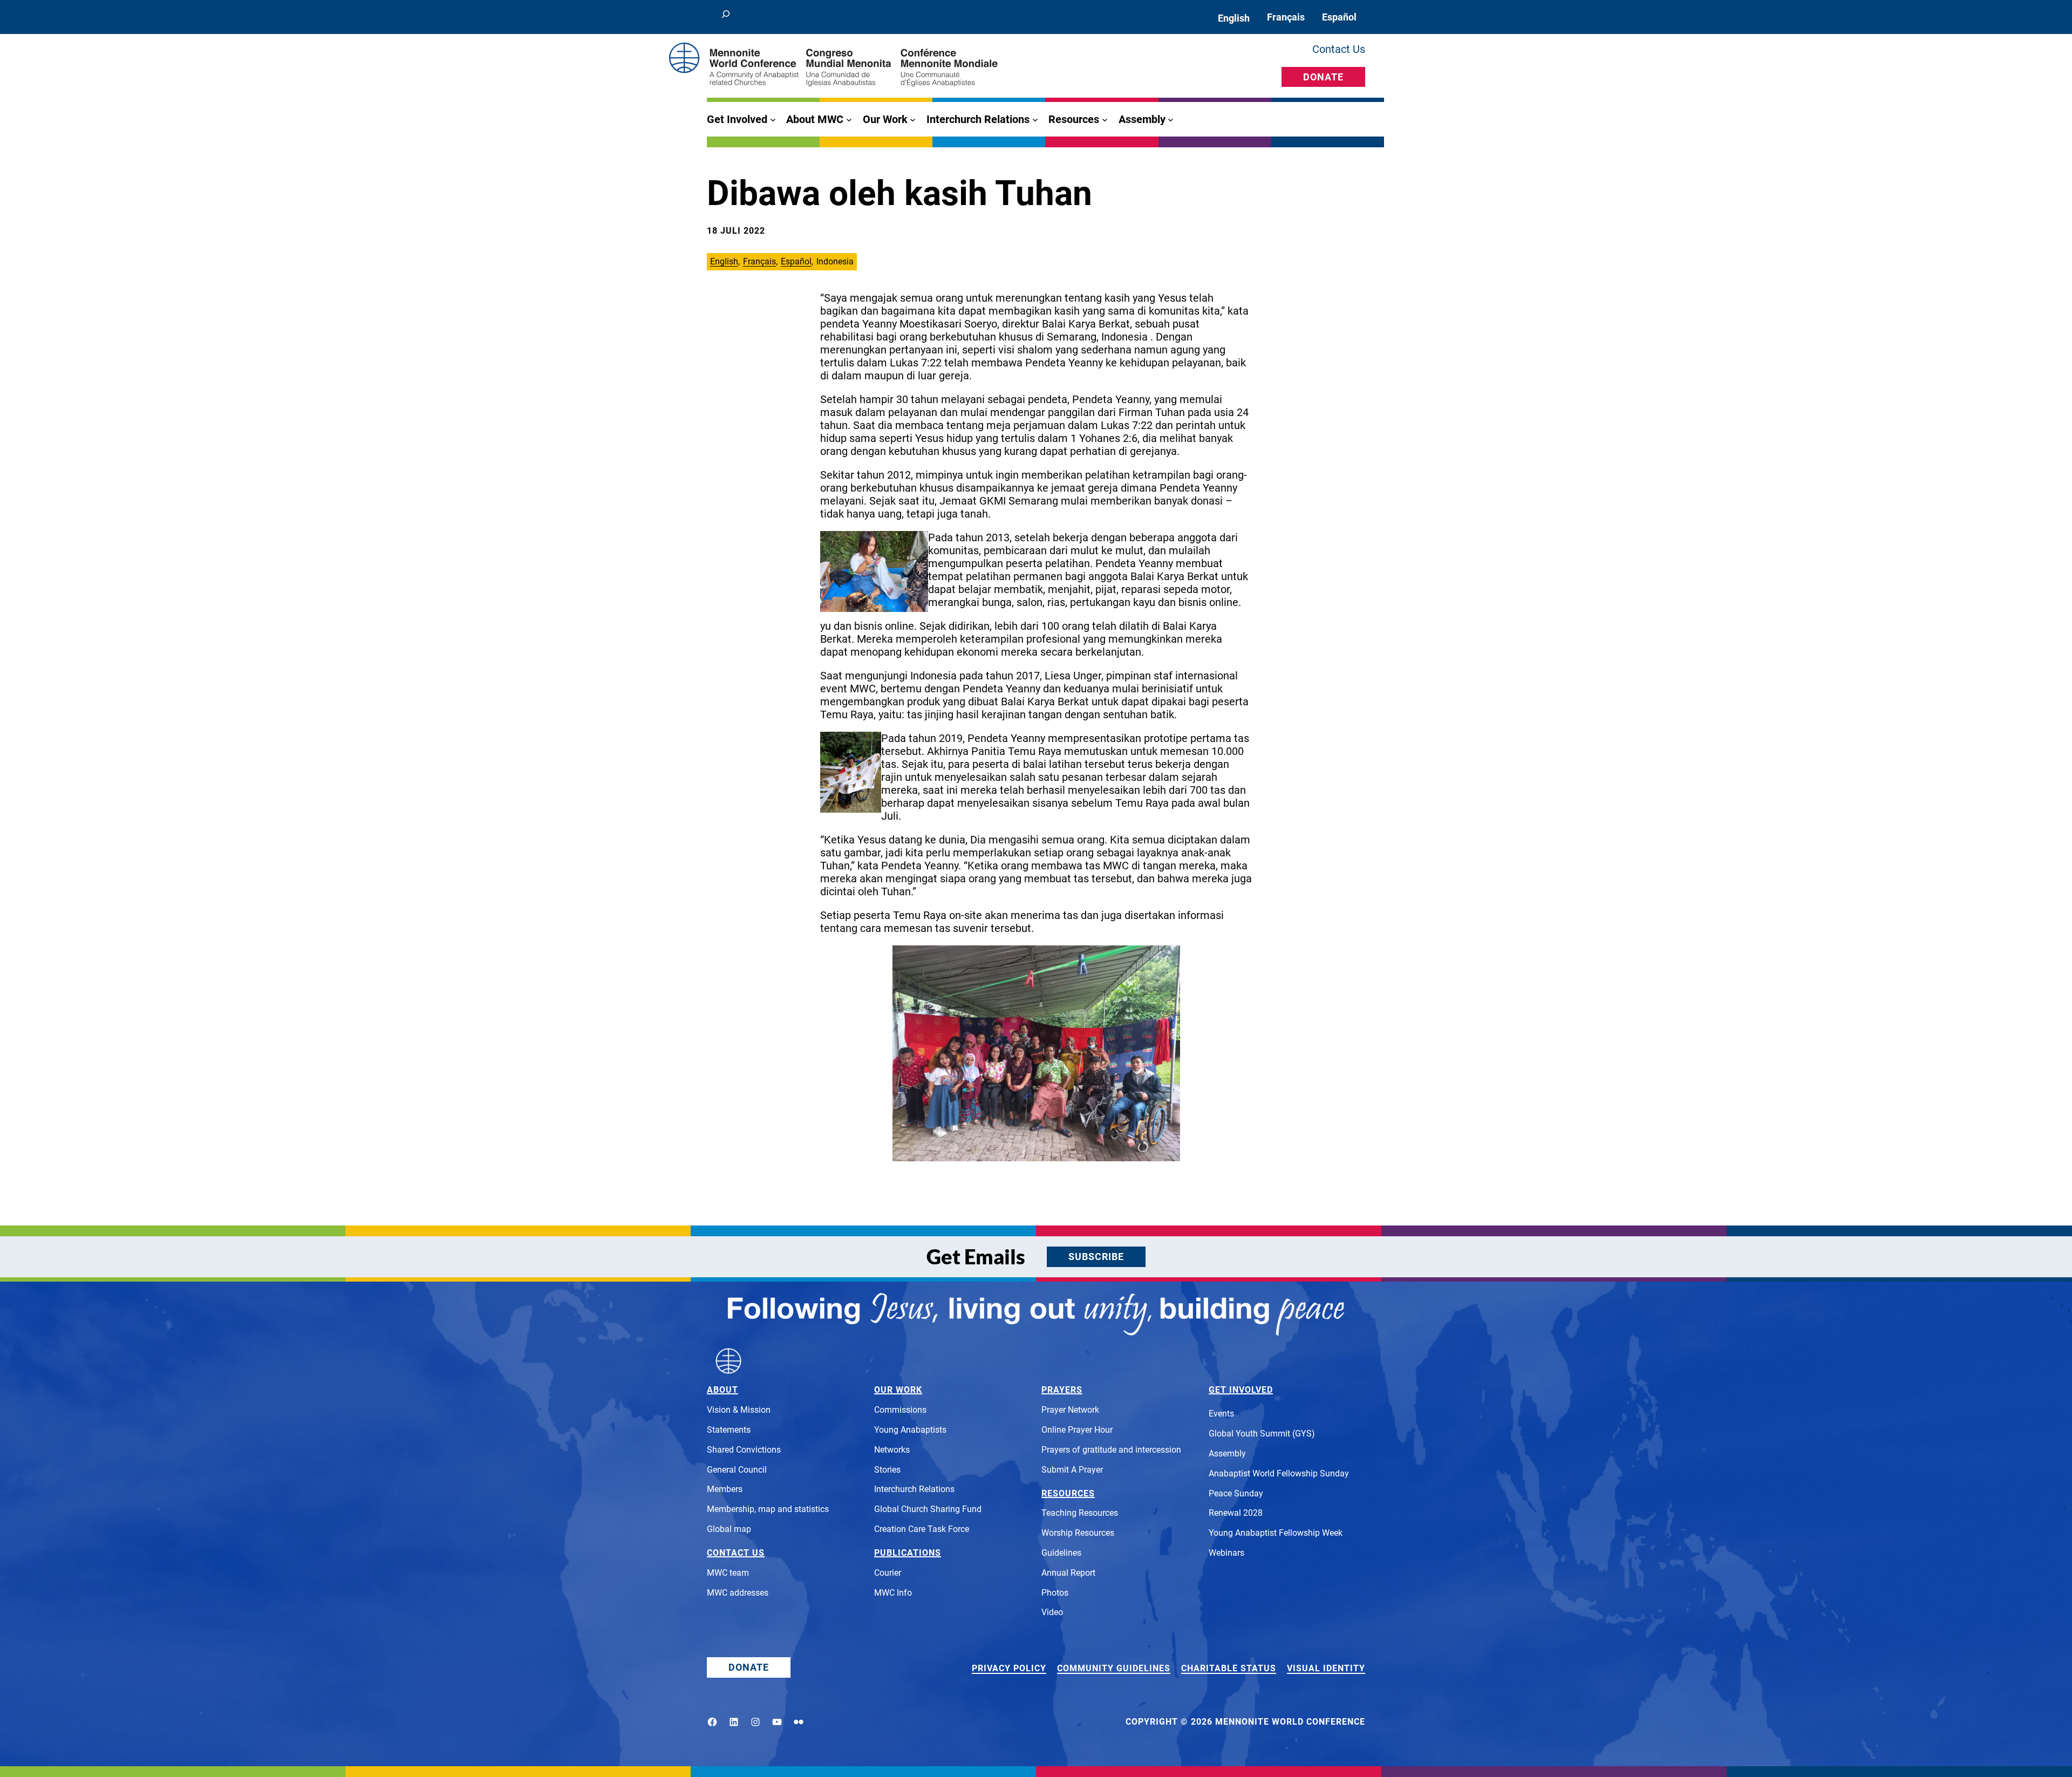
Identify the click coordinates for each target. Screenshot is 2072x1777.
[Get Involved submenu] (773, 120)
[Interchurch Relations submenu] (1035, 120)
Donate (1323, 77)
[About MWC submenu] (849, 120)
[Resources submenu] (1105, 120)
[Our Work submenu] (913, 120)
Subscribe (1096, 1257)
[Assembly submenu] (1171, 120)
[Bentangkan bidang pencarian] (726, 17)
